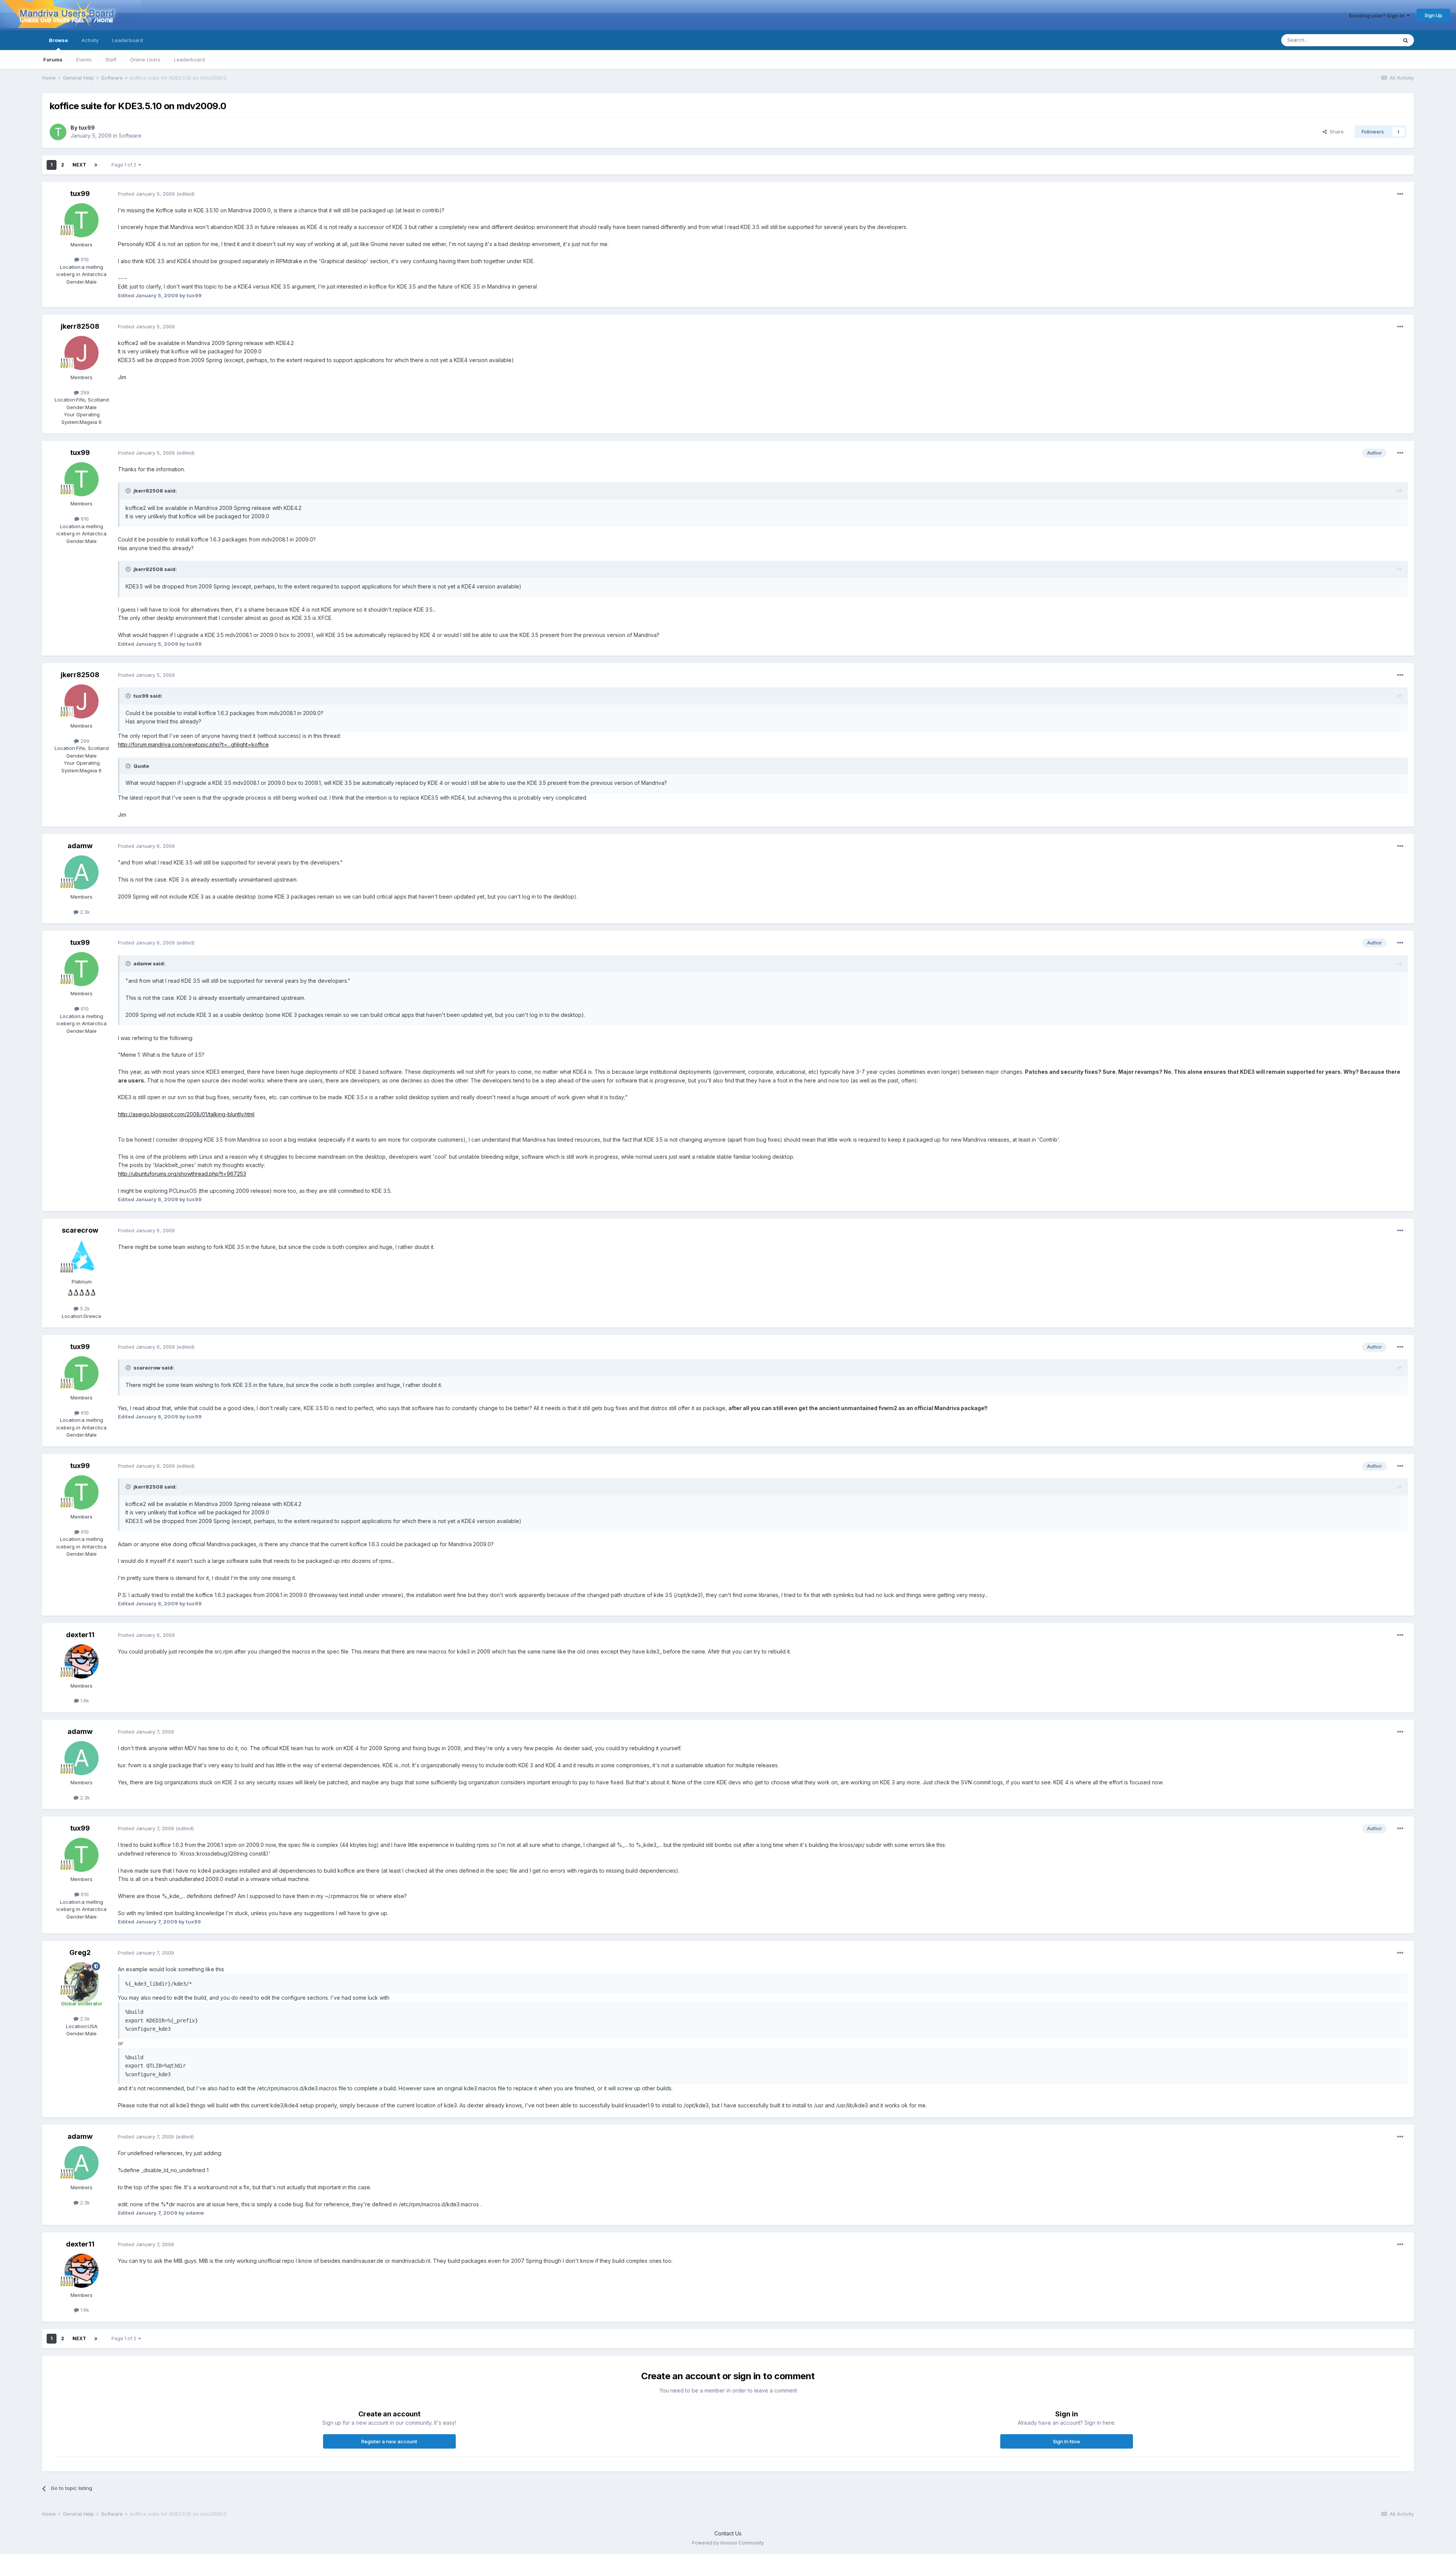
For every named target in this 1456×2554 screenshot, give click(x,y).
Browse (58, 40)
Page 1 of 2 (125, 165)
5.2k (84, 1308)
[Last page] (96, 165)
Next (79, 165)
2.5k (84, 2019)
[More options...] (1400, 194)
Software (130, 136)
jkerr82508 (80, 326)
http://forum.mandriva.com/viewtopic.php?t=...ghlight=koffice (193, 744)
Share (1335, 132)
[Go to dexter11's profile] (82, 1661)
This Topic (1375, 40)
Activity (90, 40)
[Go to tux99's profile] (58, 132)
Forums (53, 60)
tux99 (87, 128)
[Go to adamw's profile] (82, 872)
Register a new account (389, 2441)
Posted (146, 194)
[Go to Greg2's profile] (82, 1979)
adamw (80, 846)
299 (84, 392)
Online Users (145, 60)
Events (84, 60)
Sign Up (1433, 15)
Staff (111, 60)
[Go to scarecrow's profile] (82, 1257)
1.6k (84, 1701)
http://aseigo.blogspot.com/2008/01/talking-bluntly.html (186, 1114)
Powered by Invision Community (728, 2543)
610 (84, 259)
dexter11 (80, 1635)
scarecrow (80, 1230)
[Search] (1406, 40)
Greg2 (80, 1952)
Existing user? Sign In (1378, 16)
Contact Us (728, 2533)
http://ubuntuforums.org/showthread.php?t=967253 (182, 1174)
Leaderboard (189, 60)
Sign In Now (1067, 2441)
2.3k (84, 912)
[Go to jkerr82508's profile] (82, 353)
